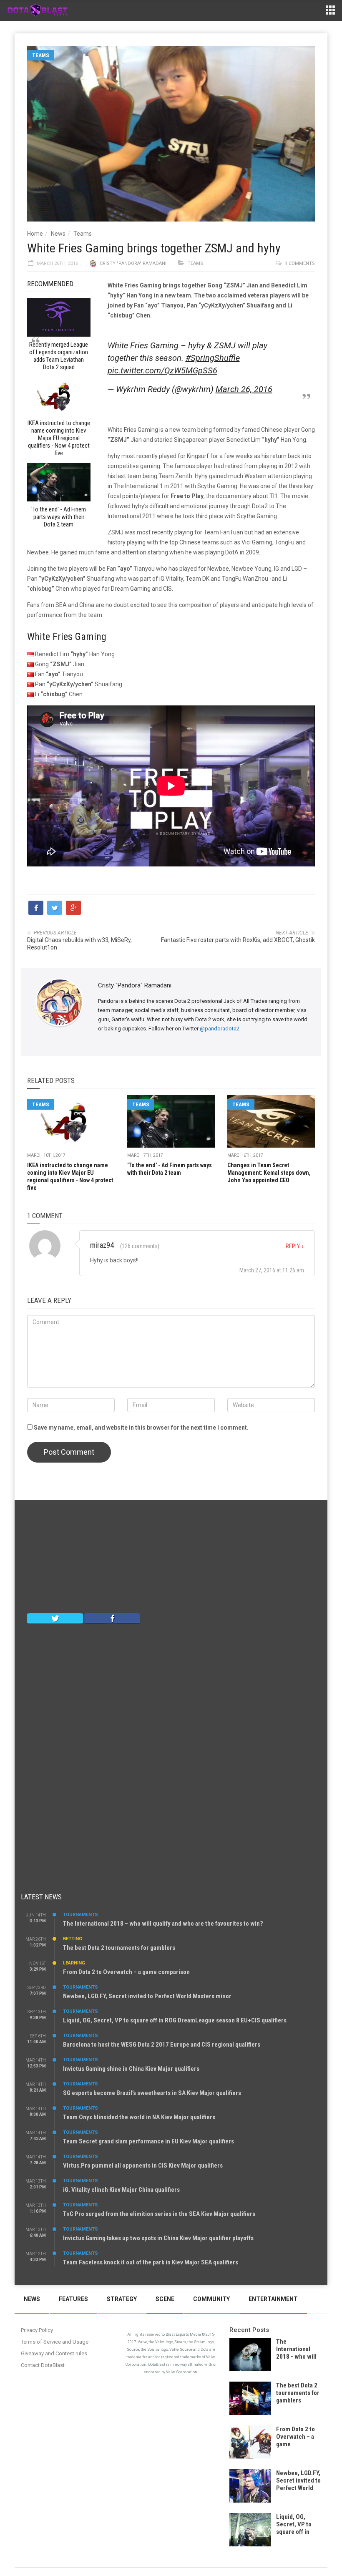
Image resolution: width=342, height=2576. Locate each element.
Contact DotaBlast (43, 2365)
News (58, 234)
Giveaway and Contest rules (54, 2353)
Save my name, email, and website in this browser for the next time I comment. (141, 1428)
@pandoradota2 (220, 1029)
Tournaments (80, 1915)
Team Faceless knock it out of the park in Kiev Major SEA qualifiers (151, 2262)
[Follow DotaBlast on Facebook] (112, 1618)
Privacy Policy (37, 2330)
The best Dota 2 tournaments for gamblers (119, 1948)
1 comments (300, 263)
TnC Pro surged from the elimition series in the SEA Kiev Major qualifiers (159, 2214)
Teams (41, 55)
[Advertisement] (171, 1559)
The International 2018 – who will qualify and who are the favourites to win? (163, 1924)
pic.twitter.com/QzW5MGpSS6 (162, 370)
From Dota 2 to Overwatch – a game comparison (126, 1972)
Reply (295, 1246)
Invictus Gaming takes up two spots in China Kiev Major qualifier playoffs (158, 2238)
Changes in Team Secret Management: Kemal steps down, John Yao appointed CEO (269, 1173)
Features (73, 2299)
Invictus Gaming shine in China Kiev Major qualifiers (131, 2069)
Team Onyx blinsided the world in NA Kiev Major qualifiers (139, 2117)
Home (35, 234)
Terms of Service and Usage (55, 2342)
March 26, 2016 (244, 389)
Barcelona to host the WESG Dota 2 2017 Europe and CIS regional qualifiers (162, 2045)
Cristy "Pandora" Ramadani (133, 263)
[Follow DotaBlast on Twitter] (55, 1618)
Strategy (122, 2299)
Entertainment (273, 2299)
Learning (74, 1963)
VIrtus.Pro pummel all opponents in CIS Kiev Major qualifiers (143, 2166)
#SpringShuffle (213, 358)
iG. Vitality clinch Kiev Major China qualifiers (121, 2190)
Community (211, 2299)
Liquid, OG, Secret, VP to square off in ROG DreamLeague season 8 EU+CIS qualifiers (175, 2020)
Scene (165, 2299)
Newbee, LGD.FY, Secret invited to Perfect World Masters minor (147, 1996)
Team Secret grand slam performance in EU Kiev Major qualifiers (148, 2141)
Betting (73, 1939)
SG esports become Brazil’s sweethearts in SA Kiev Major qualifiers (152, 2093)
